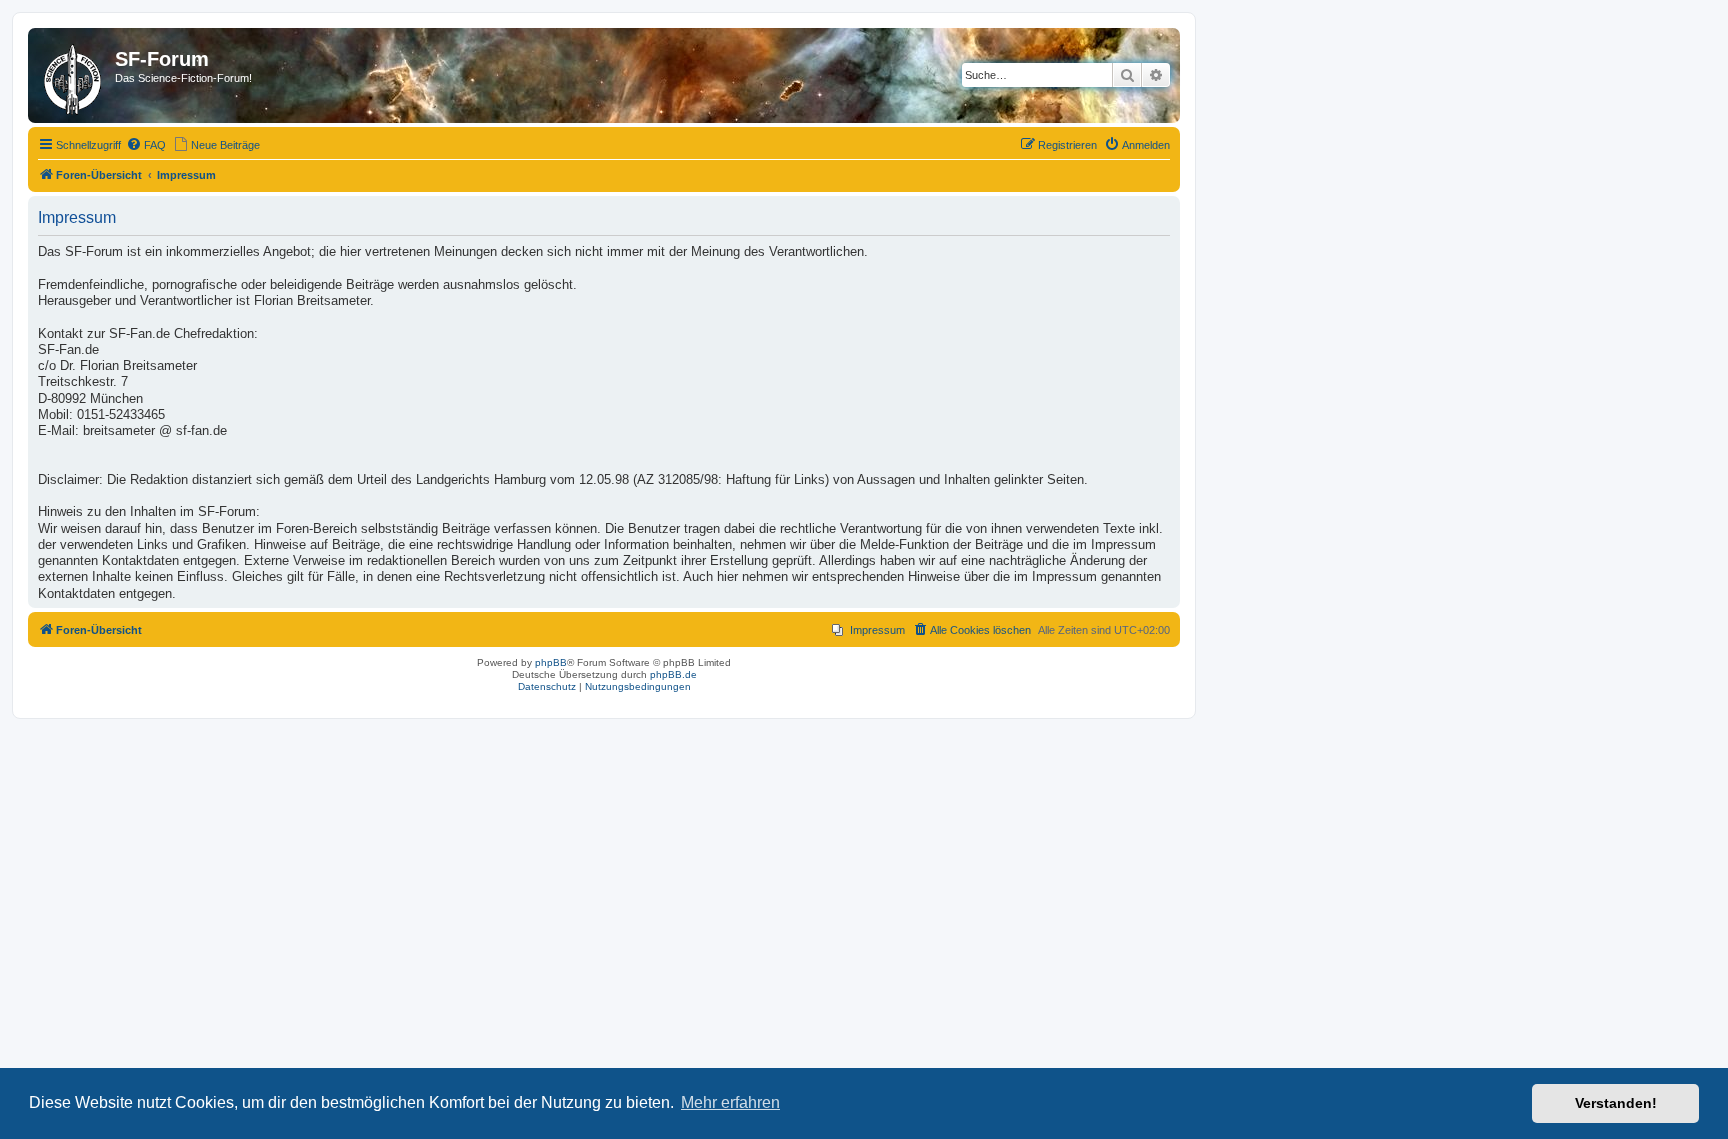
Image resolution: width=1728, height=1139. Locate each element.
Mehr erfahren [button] (730, 1102)
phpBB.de (673, 674)
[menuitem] (146, 145)
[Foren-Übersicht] (74, 75)
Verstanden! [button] (1616, 1103)
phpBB (551, 662)
